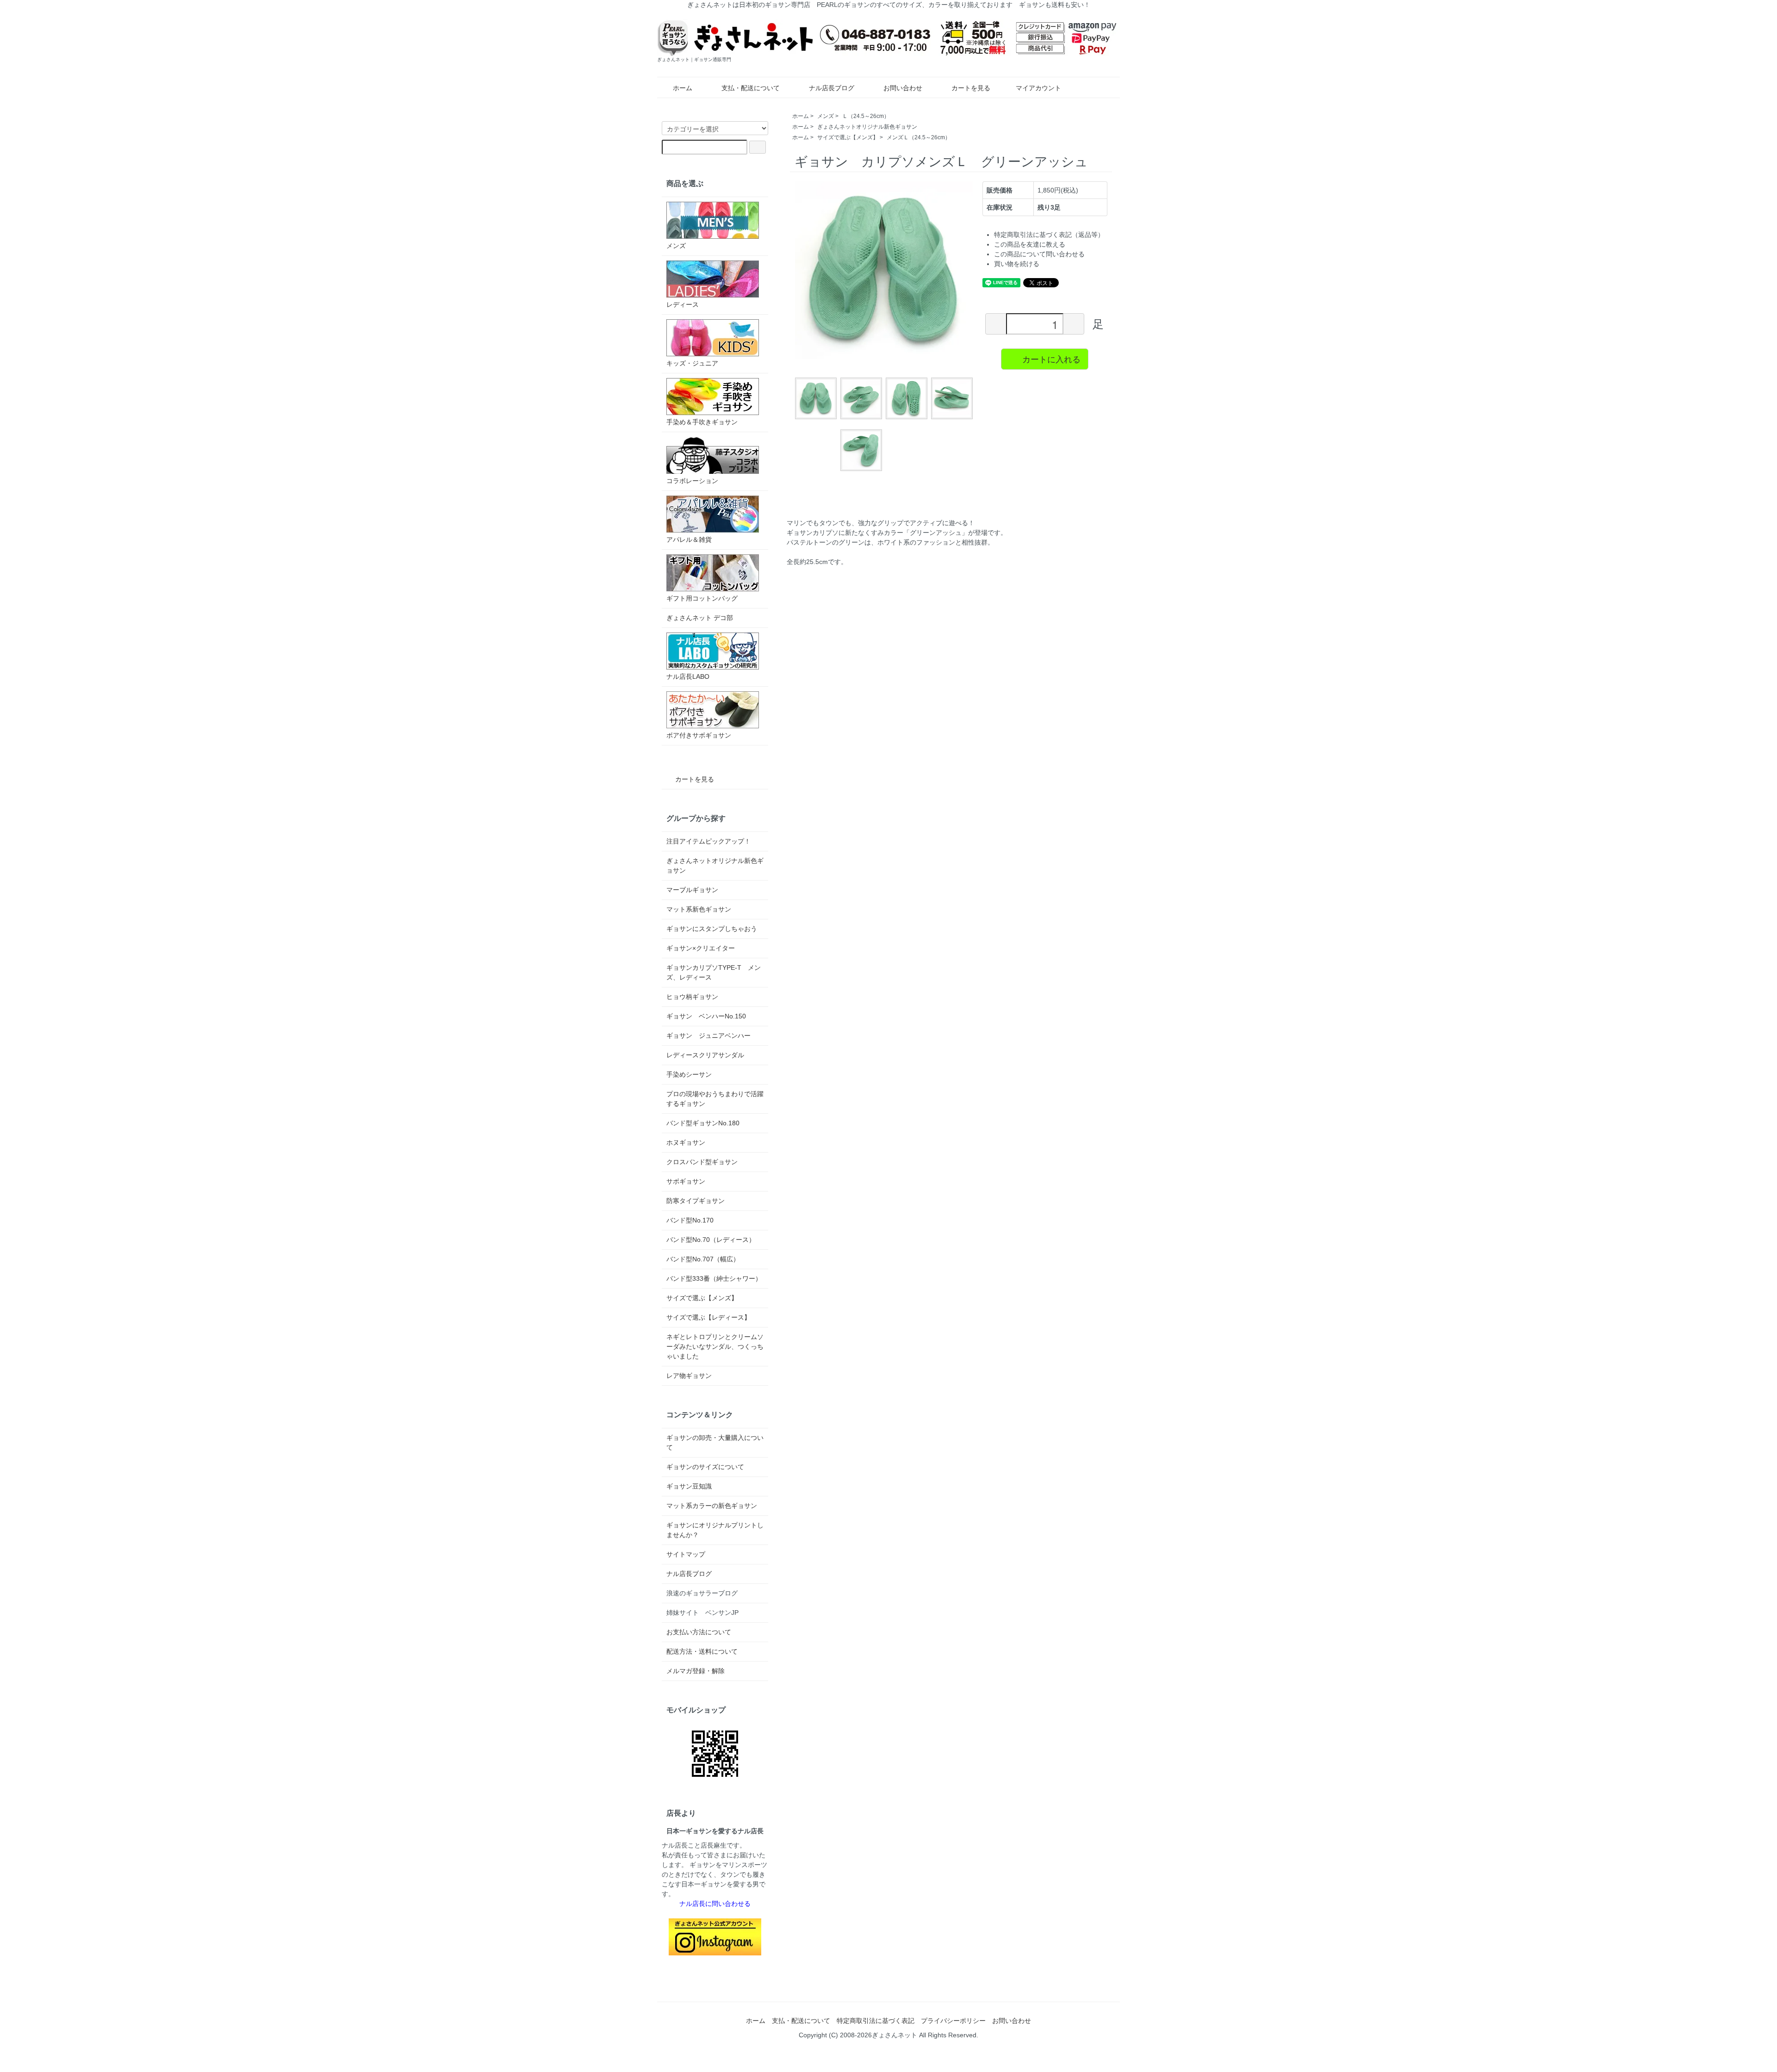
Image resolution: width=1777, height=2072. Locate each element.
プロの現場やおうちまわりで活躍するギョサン (715, 1099)
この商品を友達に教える (1030, 244)
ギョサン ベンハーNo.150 (706, 1016)
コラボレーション (692, 481)
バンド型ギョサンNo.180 (703, 1123)
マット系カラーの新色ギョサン (712, 1506)
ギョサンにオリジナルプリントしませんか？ (715, 1530)
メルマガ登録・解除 (696, 1671)
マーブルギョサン (692, 890)
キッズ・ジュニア (692, 363)
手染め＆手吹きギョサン (702, 422)
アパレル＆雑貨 (689, 540)
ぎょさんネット (895, 2035)
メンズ (826, 116)
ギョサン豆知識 (689, 1486)
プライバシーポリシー (953, 2021)
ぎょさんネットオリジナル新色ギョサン (867, 127)
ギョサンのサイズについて (705, 1467)
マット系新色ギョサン (699, 909)
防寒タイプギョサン (696, 1201)
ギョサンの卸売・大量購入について (715, 1442)
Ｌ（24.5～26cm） (866, 116)
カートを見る (971, 88)
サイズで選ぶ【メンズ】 (848, 137)
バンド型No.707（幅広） (703, 1259)
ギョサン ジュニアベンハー (708, 1036)
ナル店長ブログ (832, 88)
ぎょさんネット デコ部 (700, 618)
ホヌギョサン (686, 1142)
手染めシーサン (689, 1074)
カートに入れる (1051, 359)
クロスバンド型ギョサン (702, 1162)
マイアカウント (1038, 88)
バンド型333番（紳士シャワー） (714, 1278)
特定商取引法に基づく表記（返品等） (1049, 235)
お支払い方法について (699, 1632)
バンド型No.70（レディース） (711, 1240)
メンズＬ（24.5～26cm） (919, 137)
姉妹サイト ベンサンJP (702, 1613)
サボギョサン (686, 1181)
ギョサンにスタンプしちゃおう (712, 929)
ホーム (683, 88)
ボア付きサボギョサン (699, 735)
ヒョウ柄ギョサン (692, 997)
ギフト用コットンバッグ (702, 598)
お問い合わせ (903, 88)
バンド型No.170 (690, 1220)
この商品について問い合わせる (1039, 254)
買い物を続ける (1017, 264)
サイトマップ (686, 1554)
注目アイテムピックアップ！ (708, 841)
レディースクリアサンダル (705, 1055)
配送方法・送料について (702, 1651)
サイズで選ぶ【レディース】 (708, 1317)
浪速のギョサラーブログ (702, 1593)
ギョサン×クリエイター (701, 948)
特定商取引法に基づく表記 (876, 2021)
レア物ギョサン (689, 1376)
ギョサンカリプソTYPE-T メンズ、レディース (714, 972)
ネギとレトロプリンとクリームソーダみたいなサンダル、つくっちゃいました (715, 1346)
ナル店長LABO (688, 676)
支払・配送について (751, 88)
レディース (683, 304)
